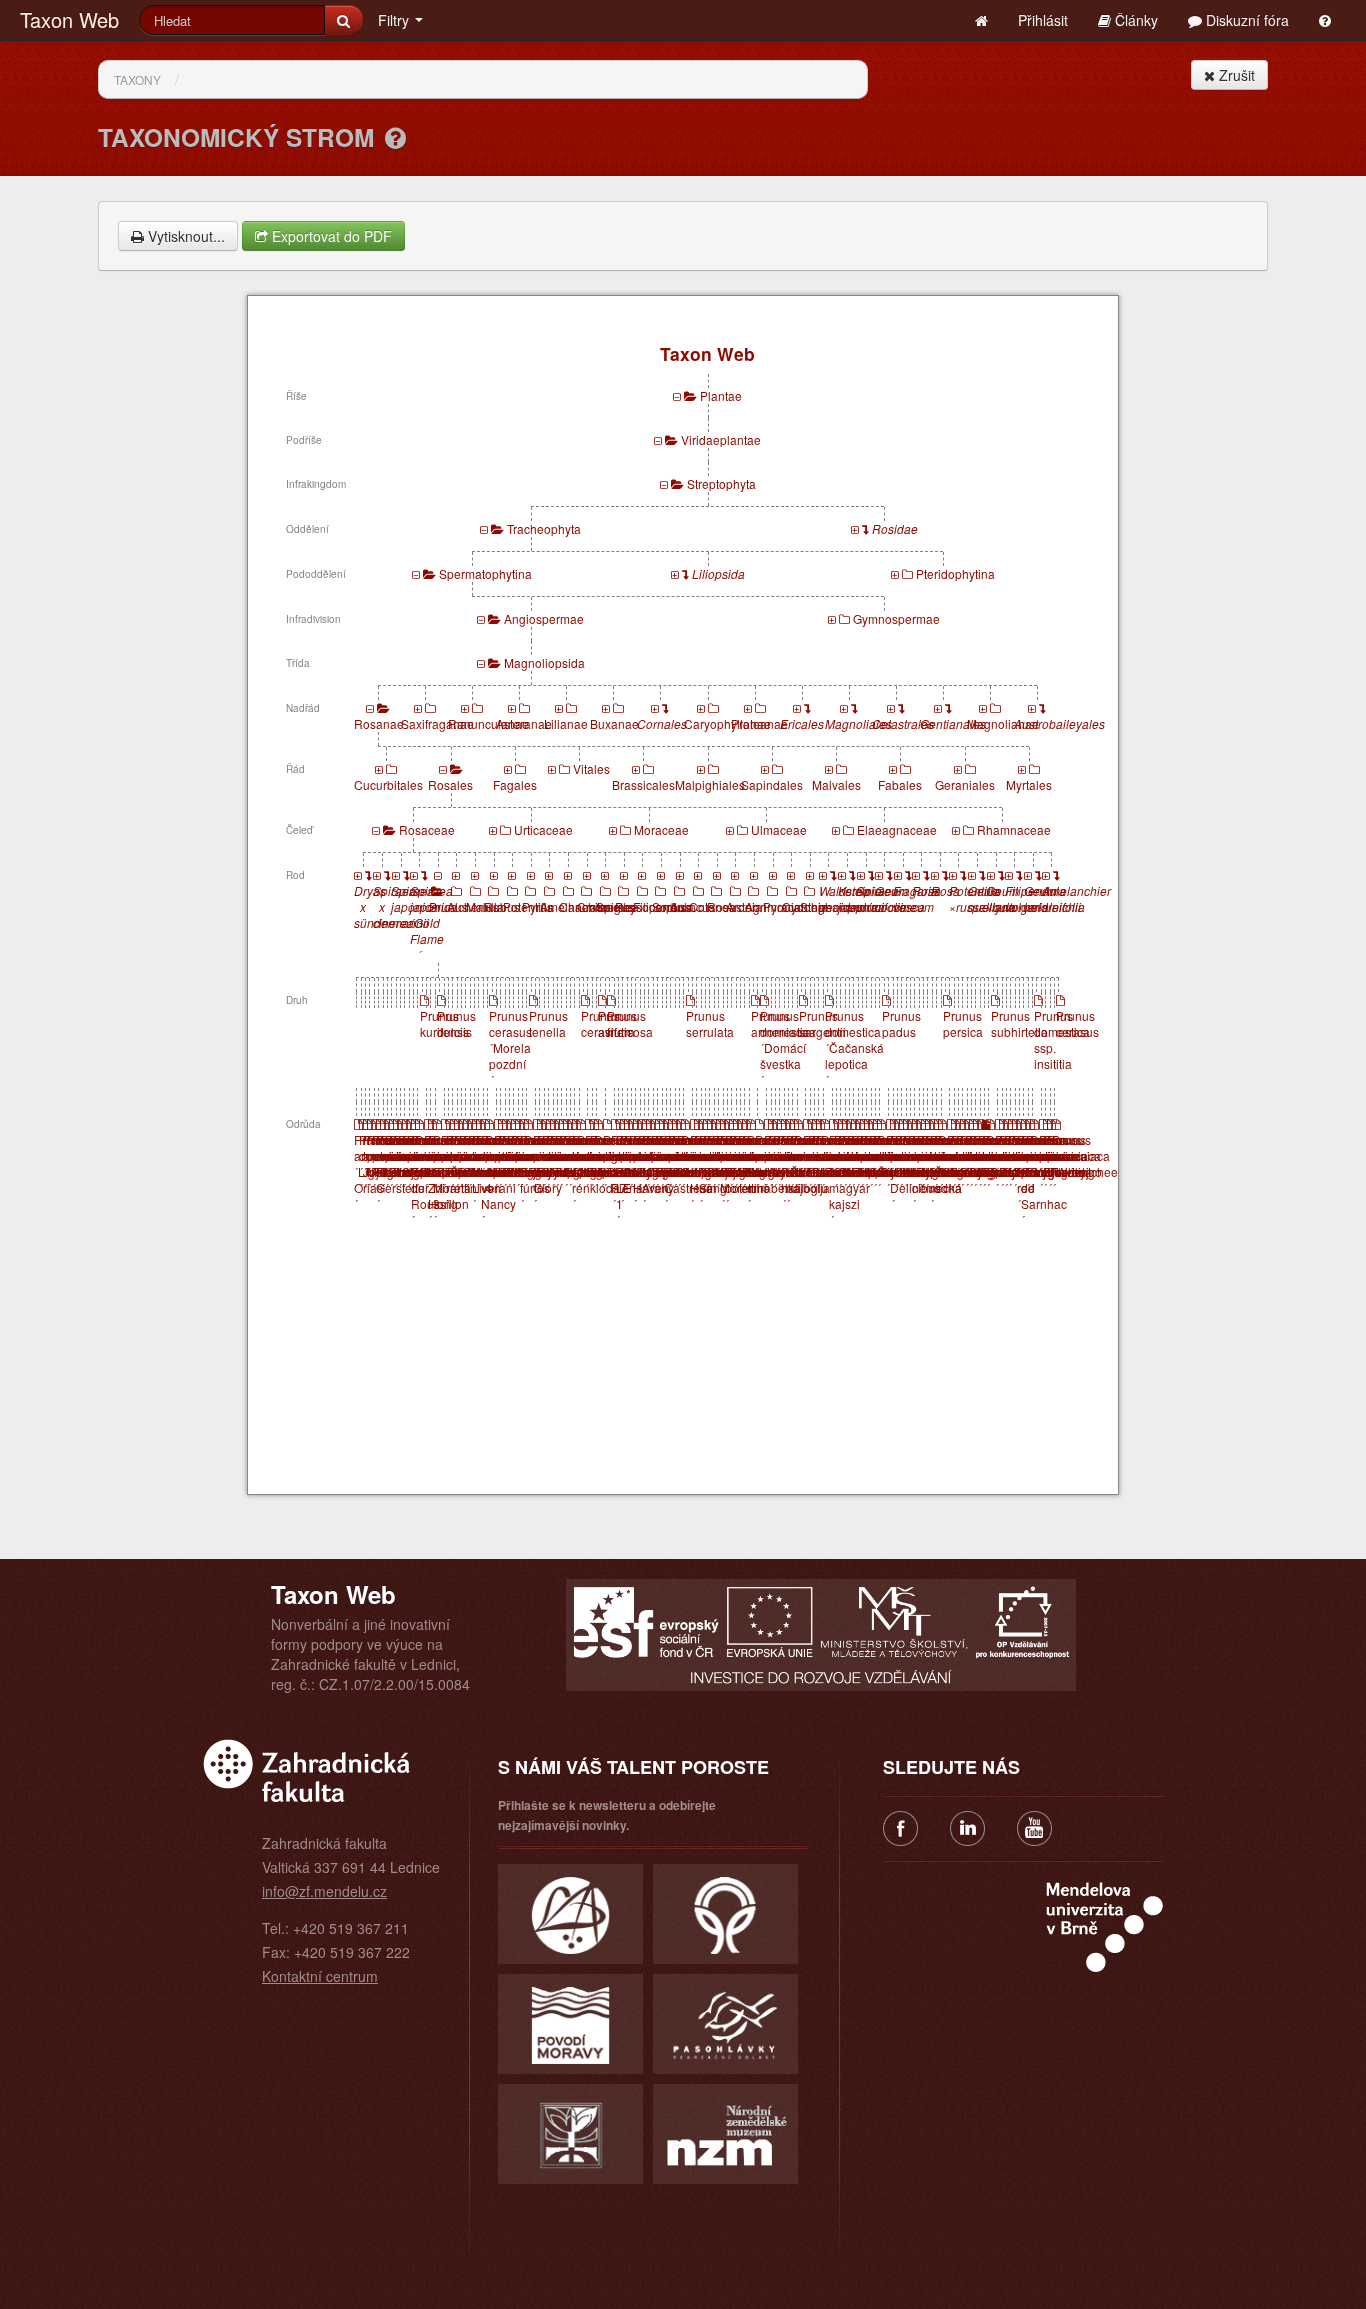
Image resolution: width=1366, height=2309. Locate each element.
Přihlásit (1043, 20)
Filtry (395, 20)
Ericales (802, 723)
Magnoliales (858, 723)
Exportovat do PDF (330, 236)
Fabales (900, 784)
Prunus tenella (548, 1023)
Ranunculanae (488, 723)
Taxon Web (69, 19)
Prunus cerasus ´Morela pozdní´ (510, 1047)
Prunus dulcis (456, 1023)
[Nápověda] (395, 137)
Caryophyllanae (727, 723)
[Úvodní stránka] (981, 20)
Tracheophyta (544, 528)
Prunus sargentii (822, 1023)
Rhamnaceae (1014, 829)
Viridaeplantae (721, 439)
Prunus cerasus (1077, 1023)
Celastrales (903, 723)
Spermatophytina (485, 573)
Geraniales (965, 784)
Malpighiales (710, 784)
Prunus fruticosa (630, 1023)
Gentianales (953, 723)
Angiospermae (544, 618)
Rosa (721, 906)
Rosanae (379, 723)
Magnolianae (1003, 723)
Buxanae (614, 723)
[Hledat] (343, 20)
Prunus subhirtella (1019, 1023)
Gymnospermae (896, 618)
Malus (482, 906)
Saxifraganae (437, 723)
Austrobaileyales (1059, 723)
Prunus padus (901, 1023)
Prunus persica (963, 1023)
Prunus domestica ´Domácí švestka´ (788, 1047)
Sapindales (772, 784)
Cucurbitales (388, 784)
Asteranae (524, 723)
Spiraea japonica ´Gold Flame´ (433, 922)
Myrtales (1029, 784)
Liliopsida (718, 573)
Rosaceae (427, 829)
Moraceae (661, 829)
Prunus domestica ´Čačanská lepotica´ (854, 1047)
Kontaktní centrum (320, 1976)
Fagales (515, 784)
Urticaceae (543, 829)
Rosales (450, 784)
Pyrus (537, 906)
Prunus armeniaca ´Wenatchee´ (1085, 1163)
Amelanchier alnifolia (1076, 898)
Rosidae (895, 528)
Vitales (591, 768)
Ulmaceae (779, 829)
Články (1134, 20)
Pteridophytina (955, 573)
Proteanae (759, 723)
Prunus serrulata (710, 1023)
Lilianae (566, 723)
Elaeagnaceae (897, 829)
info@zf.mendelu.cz (324, 1891)
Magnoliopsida (544, 662)
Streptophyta (721, 483)
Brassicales (643, 784)
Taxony (137, 79)
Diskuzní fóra (1245, 20)
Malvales (836, 784)
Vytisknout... (184, 236)
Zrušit (1235, 75)
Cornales (662, 723)
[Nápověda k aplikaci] (1325, 20)
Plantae (721, 395)
